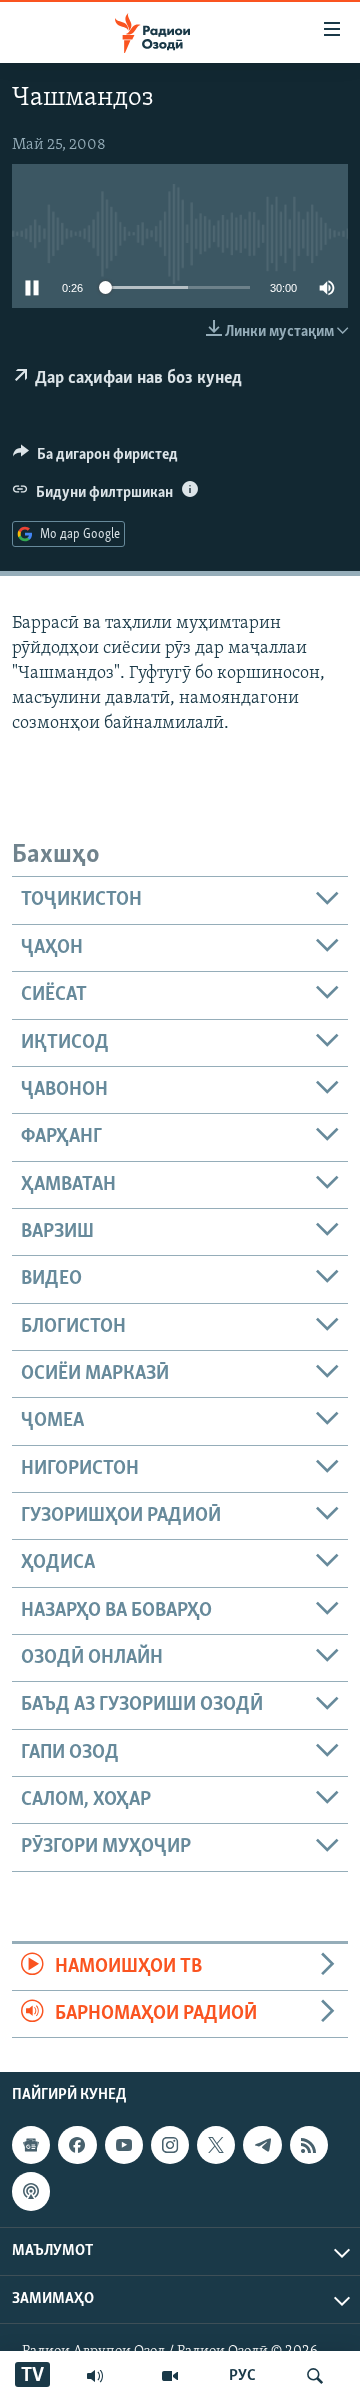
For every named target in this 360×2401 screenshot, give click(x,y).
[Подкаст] (31, 2192)
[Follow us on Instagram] (170, 2145)
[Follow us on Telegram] (262, 2145)
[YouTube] (170, 2376)
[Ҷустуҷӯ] (315, 2376)
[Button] (95, 459)
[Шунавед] (95, 2376)
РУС (242, 2376)
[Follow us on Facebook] (77, 2145)
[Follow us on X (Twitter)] (216, 2145)
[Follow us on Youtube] (124, 2145)
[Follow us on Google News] (31, 2145)
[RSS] (309, 2145)
